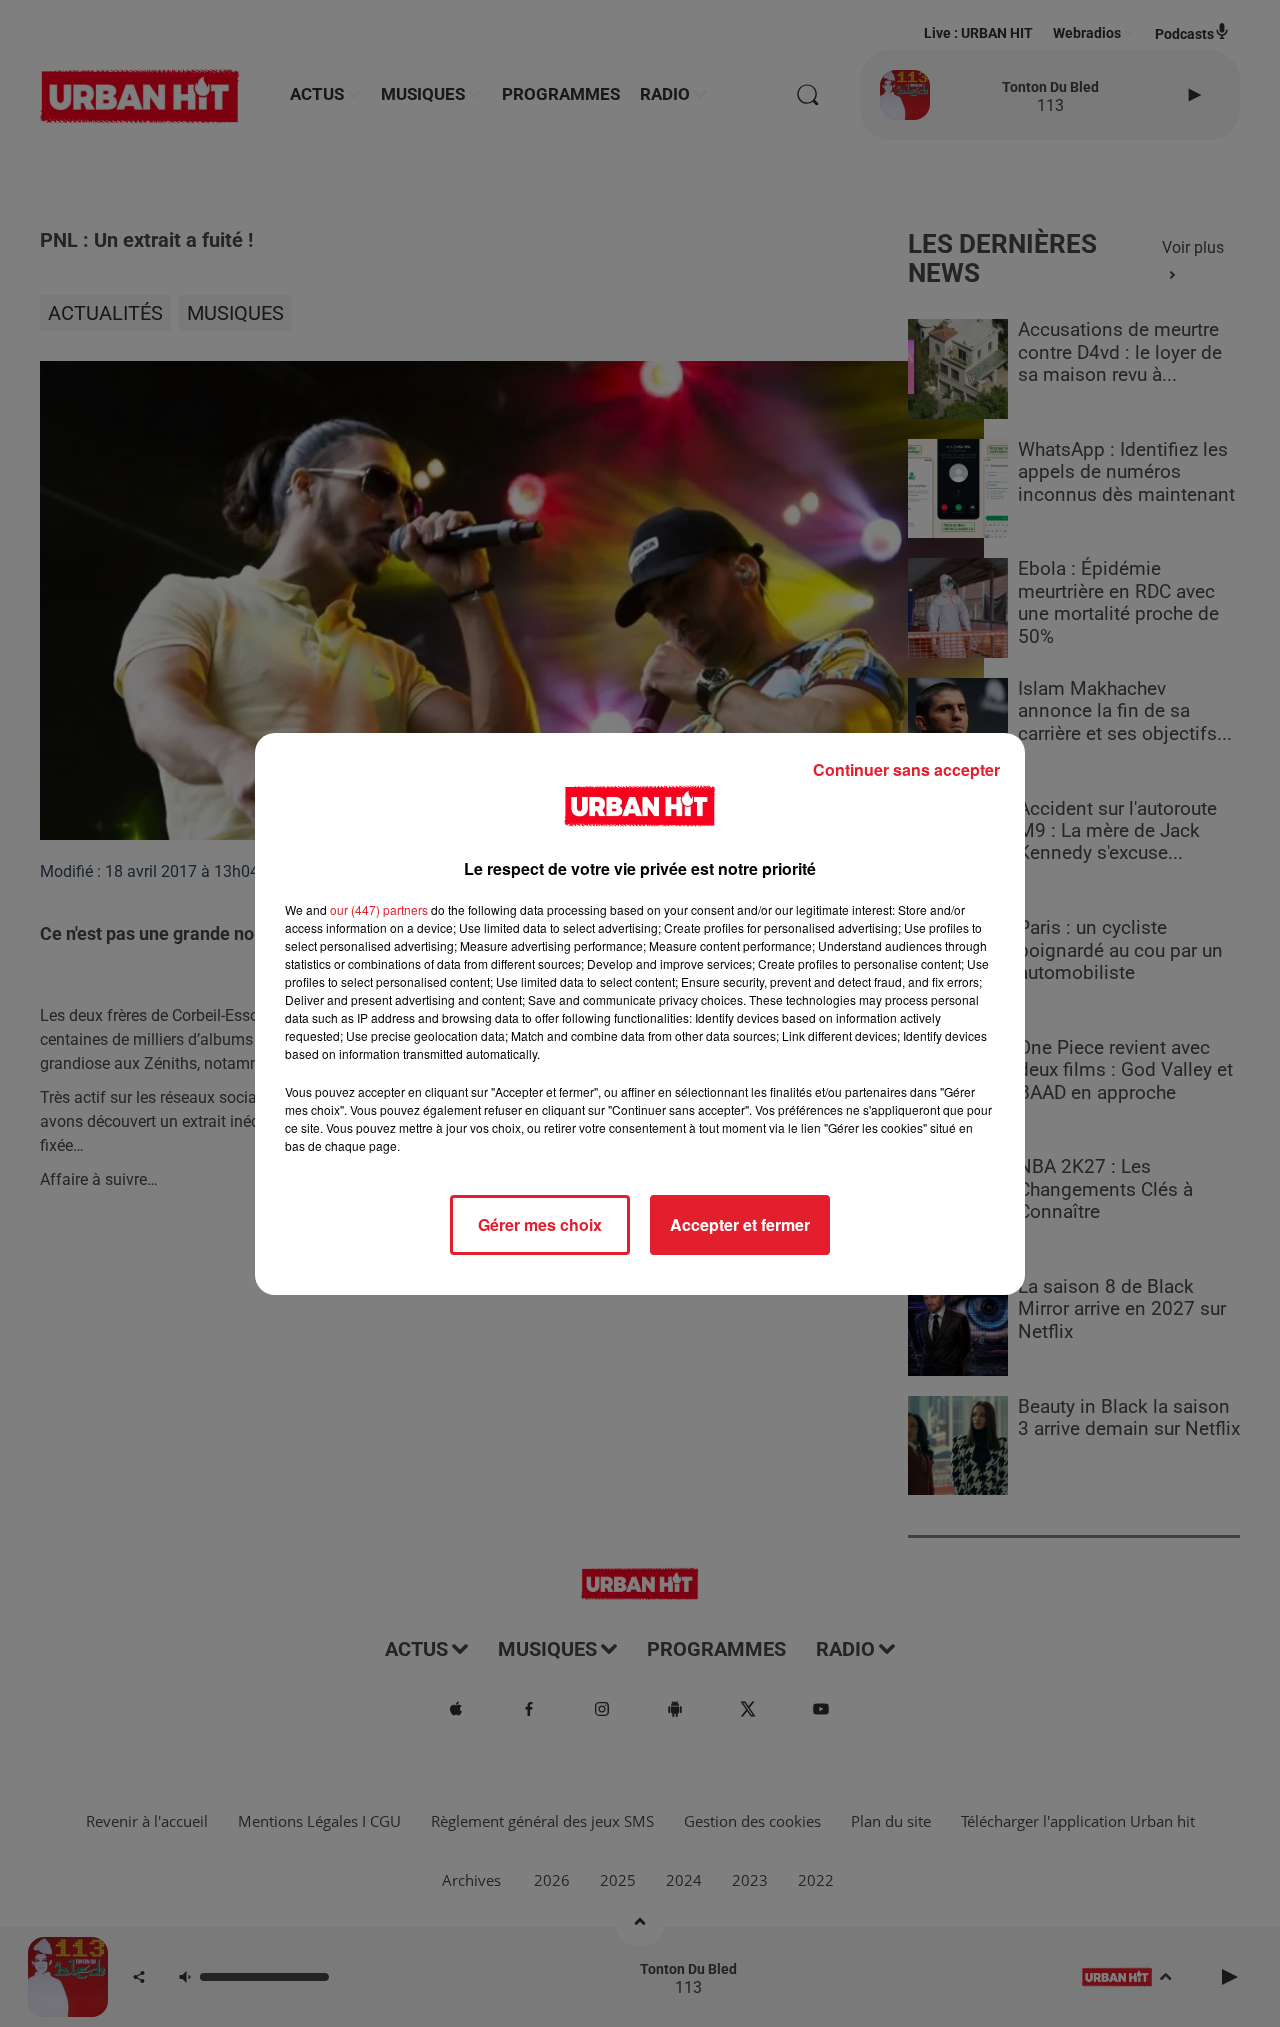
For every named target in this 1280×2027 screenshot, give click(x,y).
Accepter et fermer (740, 1224)
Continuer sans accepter (906, 769)
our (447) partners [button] (379, 909)
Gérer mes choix (540, 1224)
